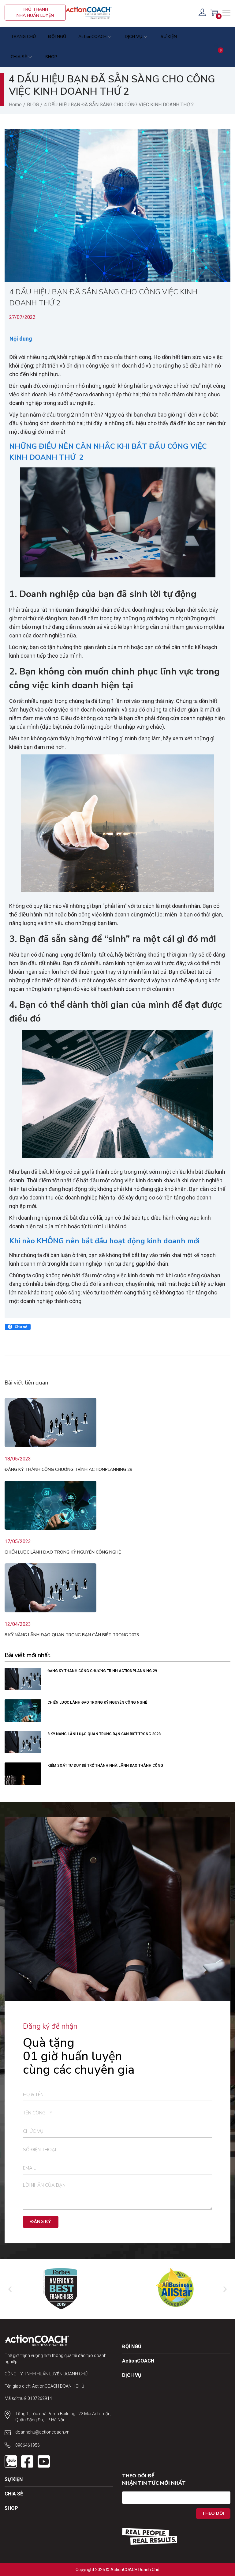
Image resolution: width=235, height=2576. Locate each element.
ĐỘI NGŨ (132, 2346)
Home (15, 105)
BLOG (33, 105)
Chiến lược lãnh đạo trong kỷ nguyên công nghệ (63, 1552)
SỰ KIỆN (14, 2479)
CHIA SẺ (14, 2494)
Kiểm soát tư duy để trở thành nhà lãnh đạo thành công (106, 1766)
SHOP (11, 2508)
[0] (214, 13)
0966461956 (28, 2445)
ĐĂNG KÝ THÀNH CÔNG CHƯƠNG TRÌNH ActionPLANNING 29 (68, 1469)
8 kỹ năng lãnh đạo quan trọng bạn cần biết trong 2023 (72, 1635)
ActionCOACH (138, 2361)
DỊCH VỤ (132, 2375)
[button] (18, 1327)
